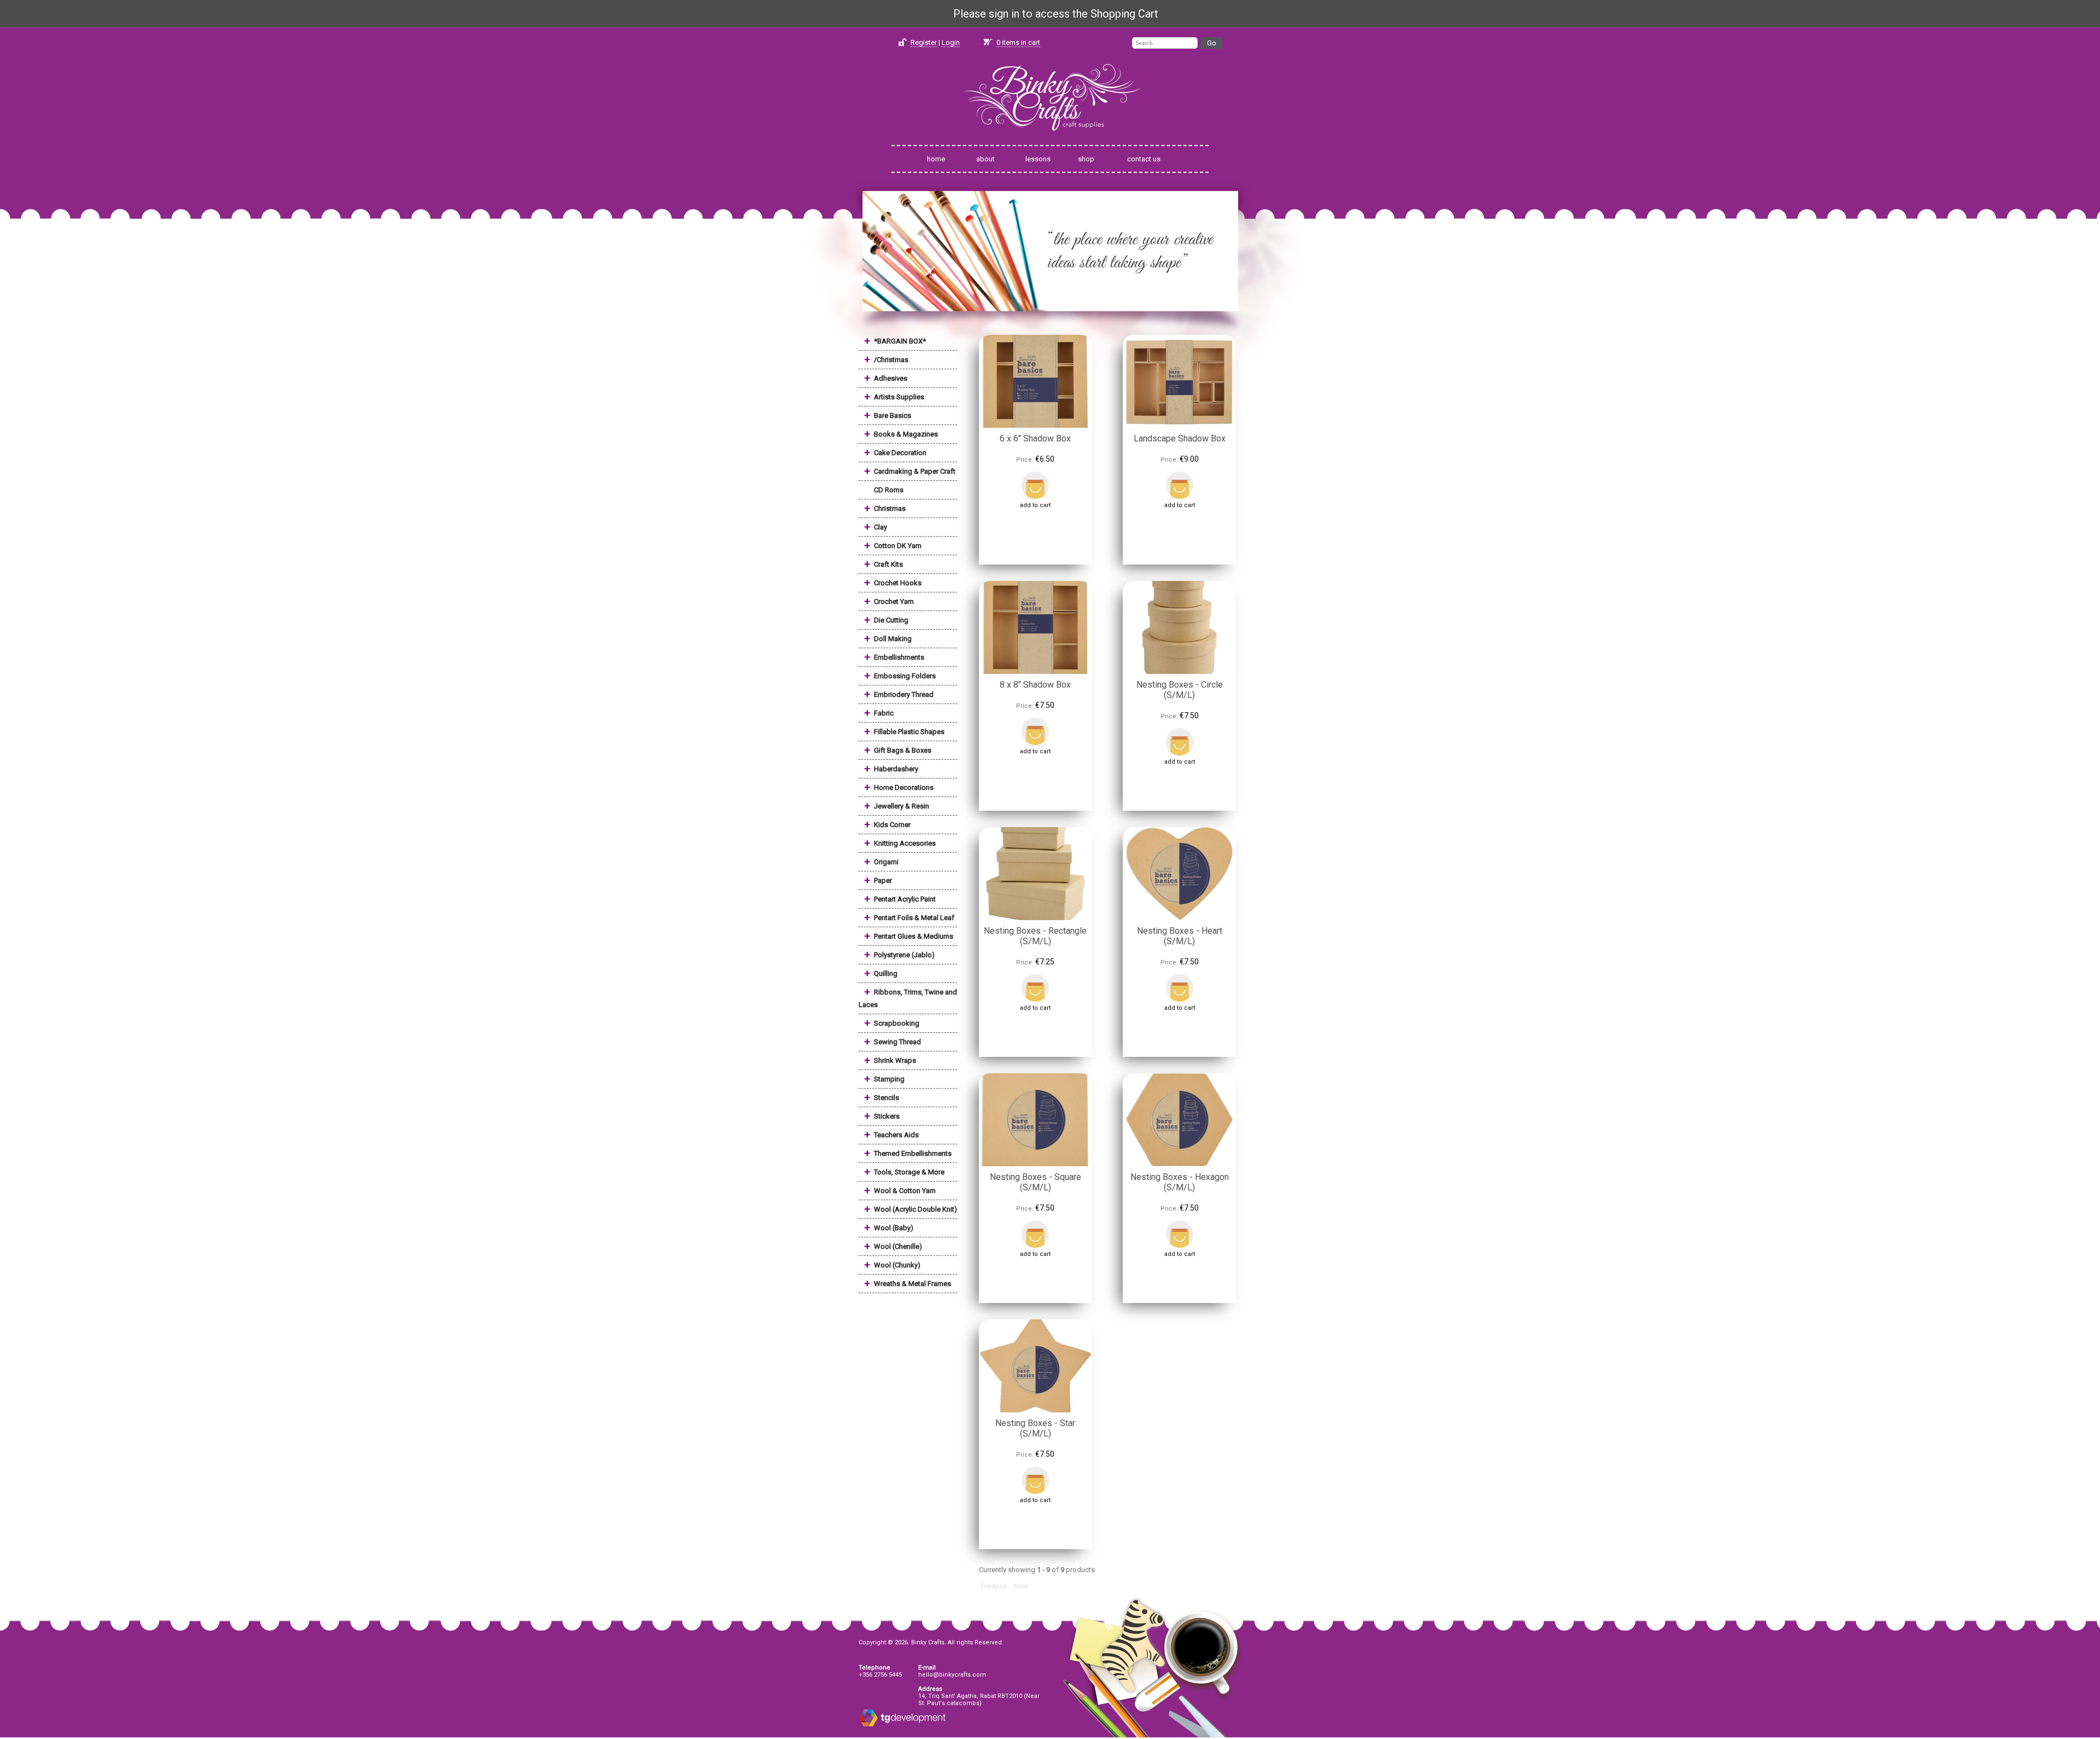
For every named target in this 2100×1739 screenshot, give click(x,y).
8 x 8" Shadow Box (1035, 685)
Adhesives (891, 378)
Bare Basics (892, 415)
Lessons (1038, 159)
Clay (880, 527)
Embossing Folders (905, 676)
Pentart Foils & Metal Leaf (914, 918)
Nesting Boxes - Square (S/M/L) (1036, 1182)
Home (936, 159)
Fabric (884, 713)
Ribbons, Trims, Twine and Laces (908, 998)
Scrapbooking (897, 1023)
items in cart (1018, 42)
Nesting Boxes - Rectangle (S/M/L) (1035, 936)
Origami (886, 862)
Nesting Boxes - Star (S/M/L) (1035, 1428)
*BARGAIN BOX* (900, 341)
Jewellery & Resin (902, 806)
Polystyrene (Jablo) (904, 955)
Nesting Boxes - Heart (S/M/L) (1180, 936)
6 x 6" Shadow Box (1035, 438)
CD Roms (889, 490)
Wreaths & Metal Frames (912, 1284)
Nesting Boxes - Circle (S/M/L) (1180, 690)
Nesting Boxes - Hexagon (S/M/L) (1180, 1182)
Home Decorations (904, 787)
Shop (1086, 159)
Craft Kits (888, 564)
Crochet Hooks (898, 583)
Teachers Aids (896, 1135)
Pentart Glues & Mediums (914, 936)
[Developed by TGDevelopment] (868, 1725)
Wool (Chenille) (898, 1246)
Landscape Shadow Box (1180, 438)
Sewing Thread (897, 1042)
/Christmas (891, 360)
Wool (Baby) (894, 1228)
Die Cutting (891, 620)
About (985, 159)
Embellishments (899, 657)
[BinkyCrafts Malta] (1050, 138)
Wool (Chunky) (897, 1265)
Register (924, 42)
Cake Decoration (900, 453)
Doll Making (893, 639)
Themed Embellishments (913, 1153)
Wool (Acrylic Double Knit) (915, 1209)
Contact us (1144, 159)
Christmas (890, 508)
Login (951, 42)
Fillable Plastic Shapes (909, 732)
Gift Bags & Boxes (903, 750)
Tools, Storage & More (909, 1172)
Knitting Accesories (905, 843)
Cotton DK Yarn (898, 546)
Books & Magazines (906, 434)
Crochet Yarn (894, 601)
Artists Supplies (899, 397)
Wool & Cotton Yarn (905, 1191)
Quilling (886, 973)
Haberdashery (896, 769)
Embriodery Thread (904, 694)
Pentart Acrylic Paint (905, 899)
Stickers (887, 1116)
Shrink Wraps (895, 1060)
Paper (883, 880)
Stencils (886, 1098)
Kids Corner (892, 825)
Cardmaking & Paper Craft (915, 471)
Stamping (889, 1079)
